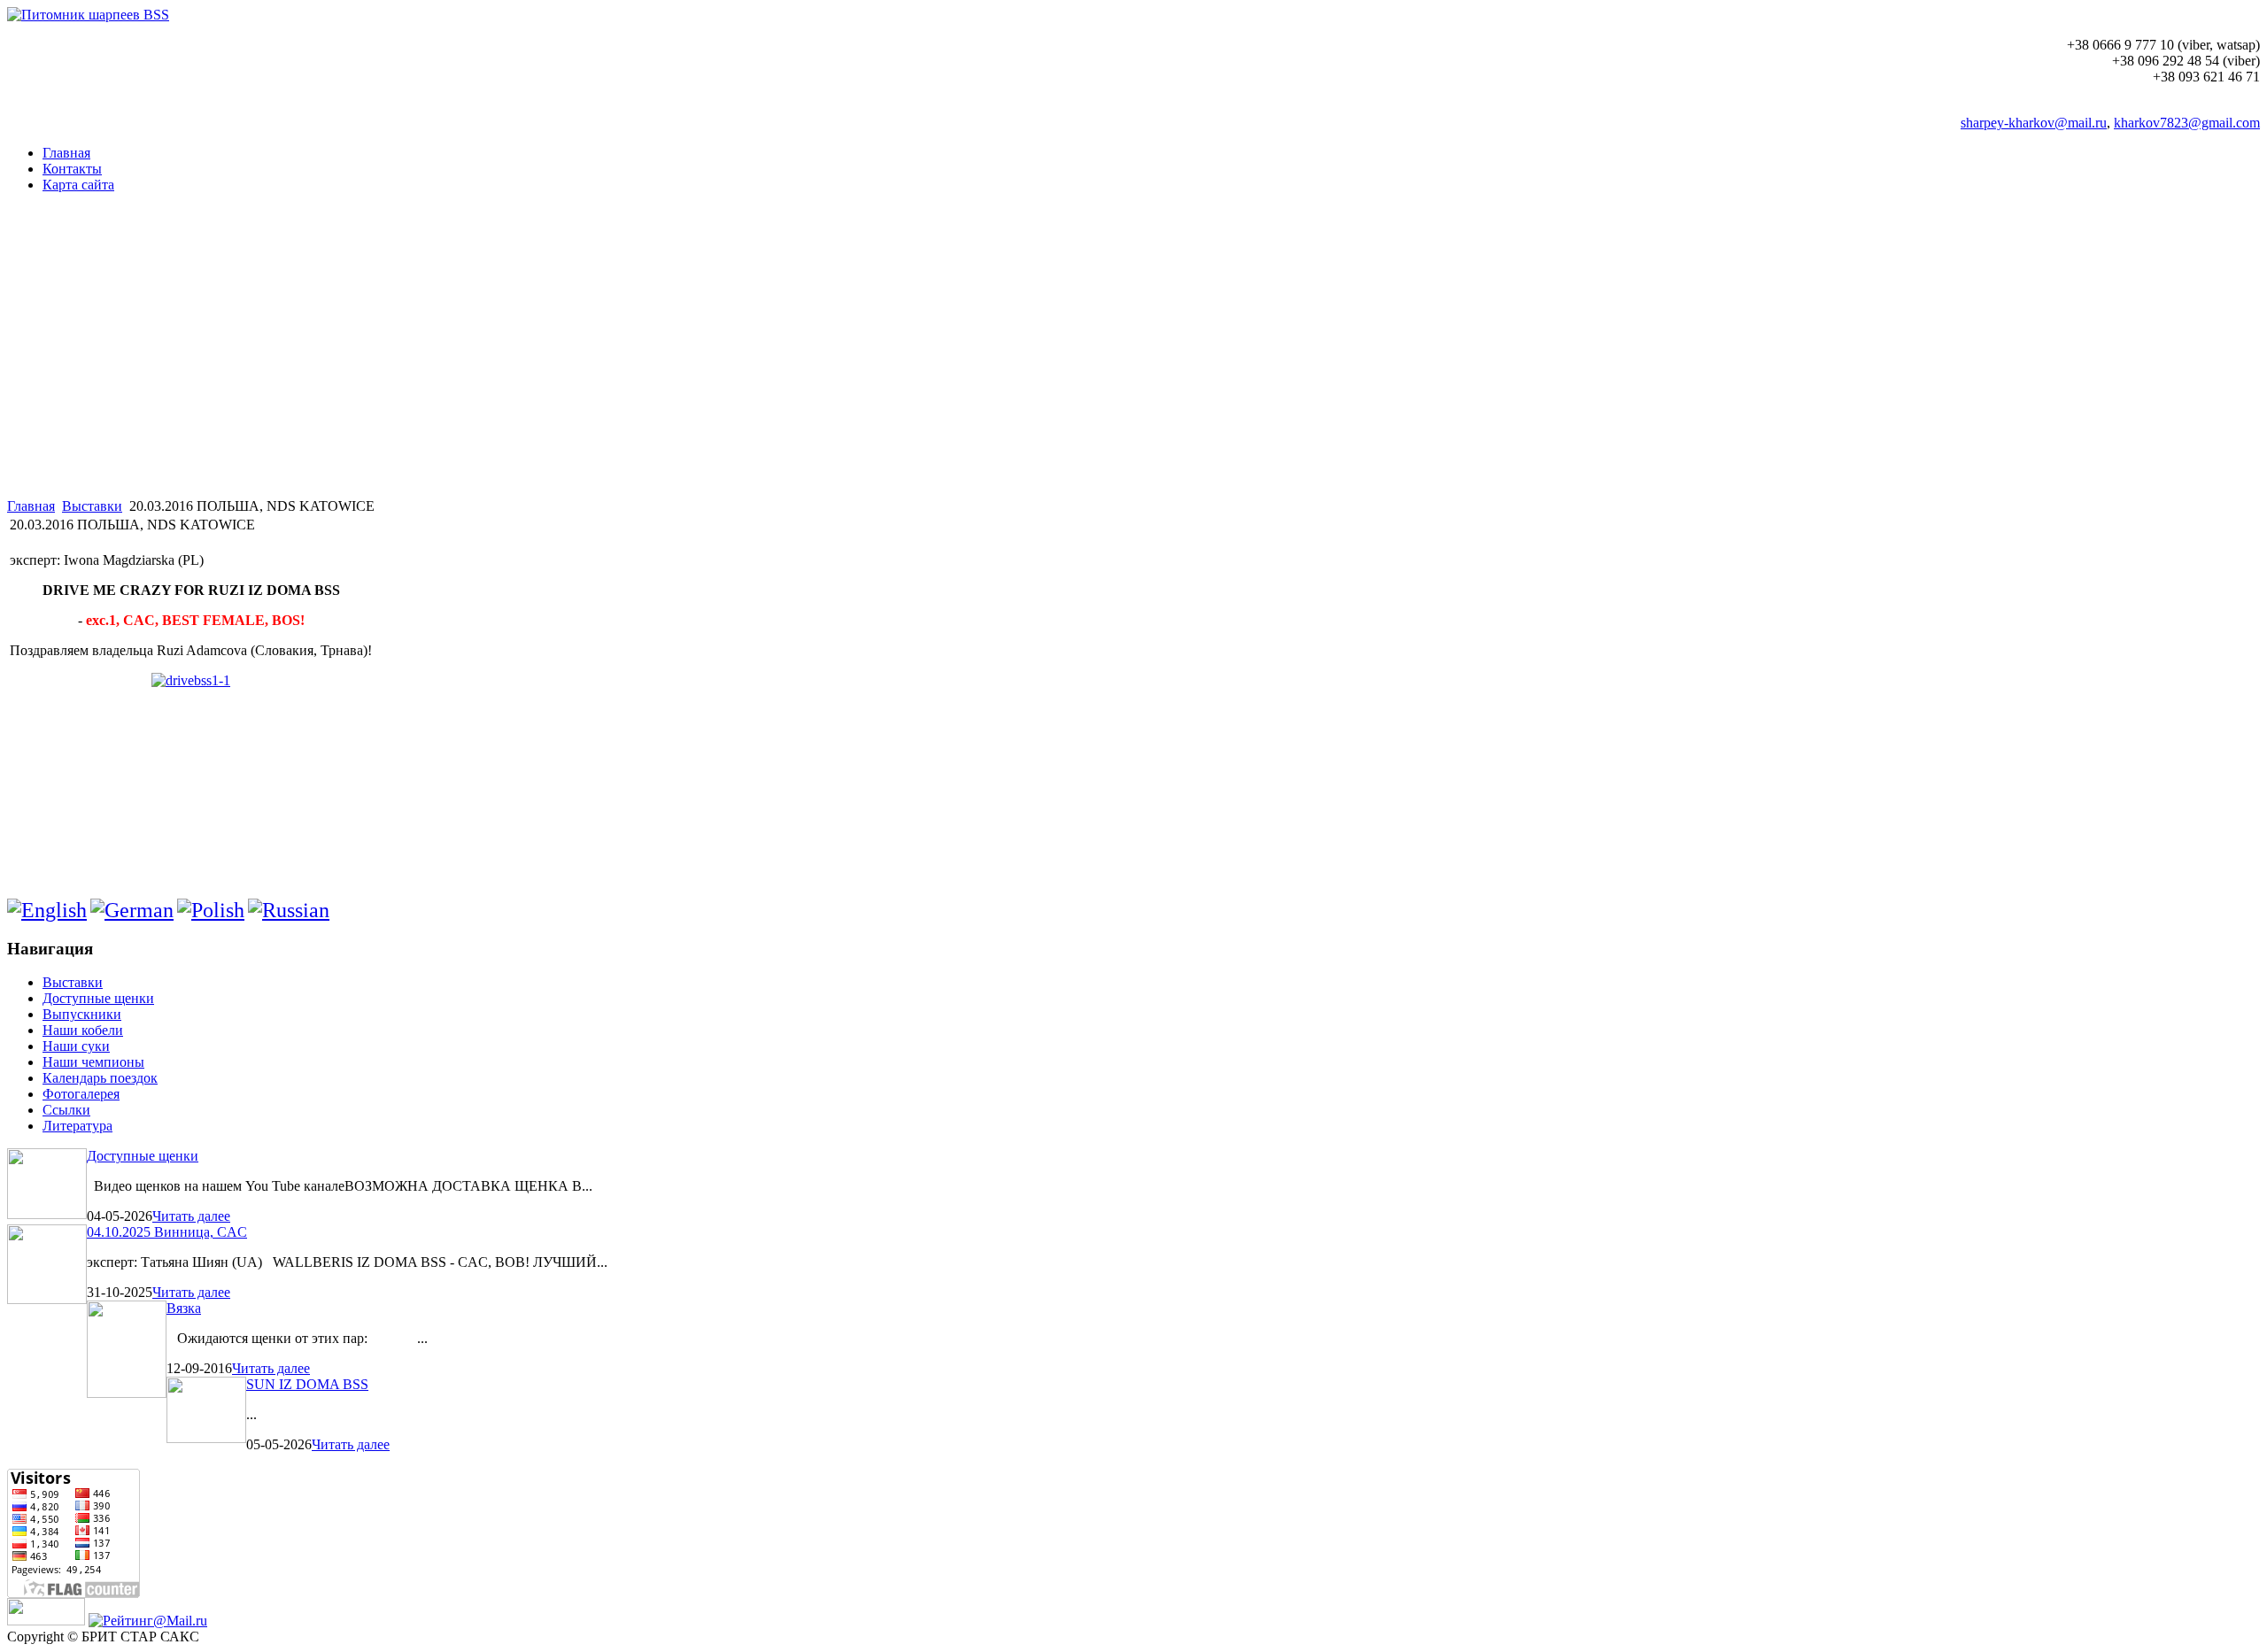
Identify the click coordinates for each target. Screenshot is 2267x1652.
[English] (47, 910)
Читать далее (191, 1216)
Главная (31, 506)
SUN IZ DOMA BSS (307, 1384)
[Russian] (289, 910)
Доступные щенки (143, 1156)
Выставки (92, 506)
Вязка (184, 1308)
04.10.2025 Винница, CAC (167, 1232)
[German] (132, 910)
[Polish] (211, 910)
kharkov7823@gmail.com (2187, 123)
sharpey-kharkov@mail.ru (2034, 123)
